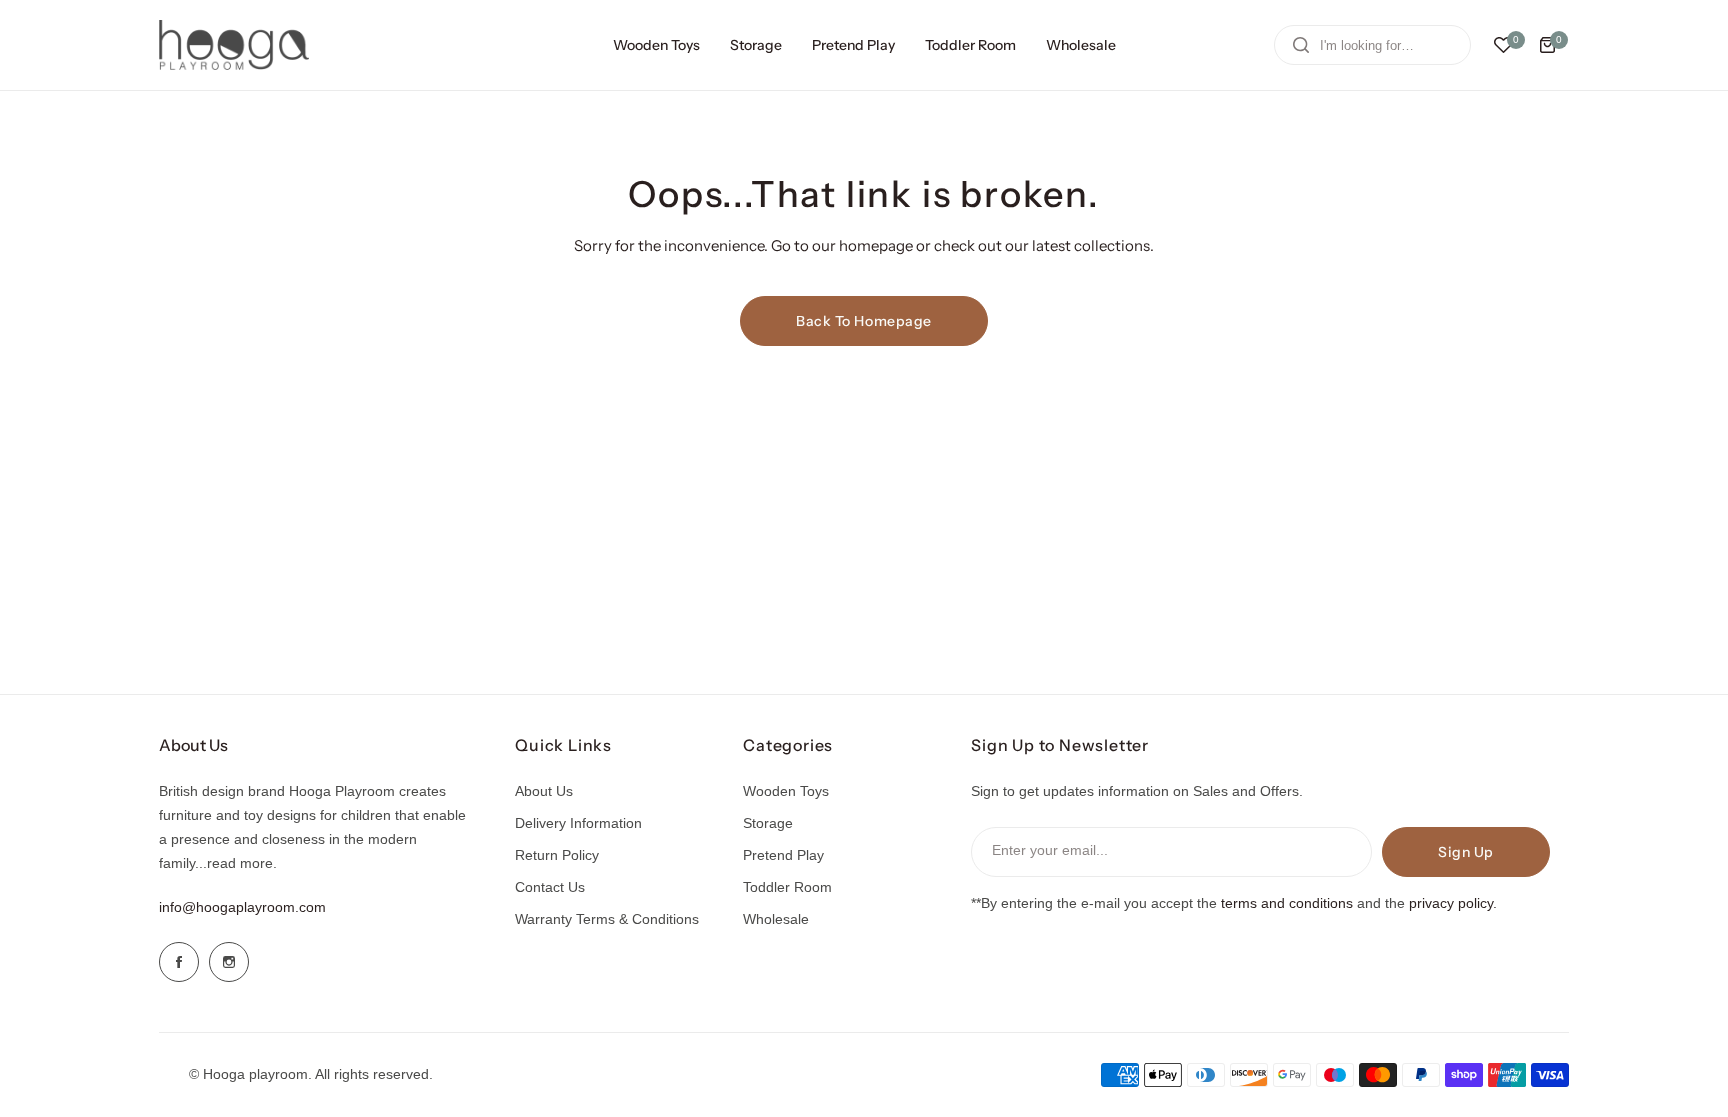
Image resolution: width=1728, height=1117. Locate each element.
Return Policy (557, 855)
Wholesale (776, 919)
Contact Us (550, 887)
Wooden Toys (786, 791)
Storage (768, 823)
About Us (544, 791)
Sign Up (1466, 852)
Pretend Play (783, 855)
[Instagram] (229, 962)
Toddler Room (787, 887)
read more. (242, 863)
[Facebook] (179, 962)
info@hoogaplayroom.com (242, 907)
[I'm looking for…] (1301, 45)
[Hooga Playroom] (234, 44)
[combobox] (1372, 45)
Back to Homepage (864, 321)
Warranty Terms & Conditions (607, 919)
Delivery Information (578, 823)
